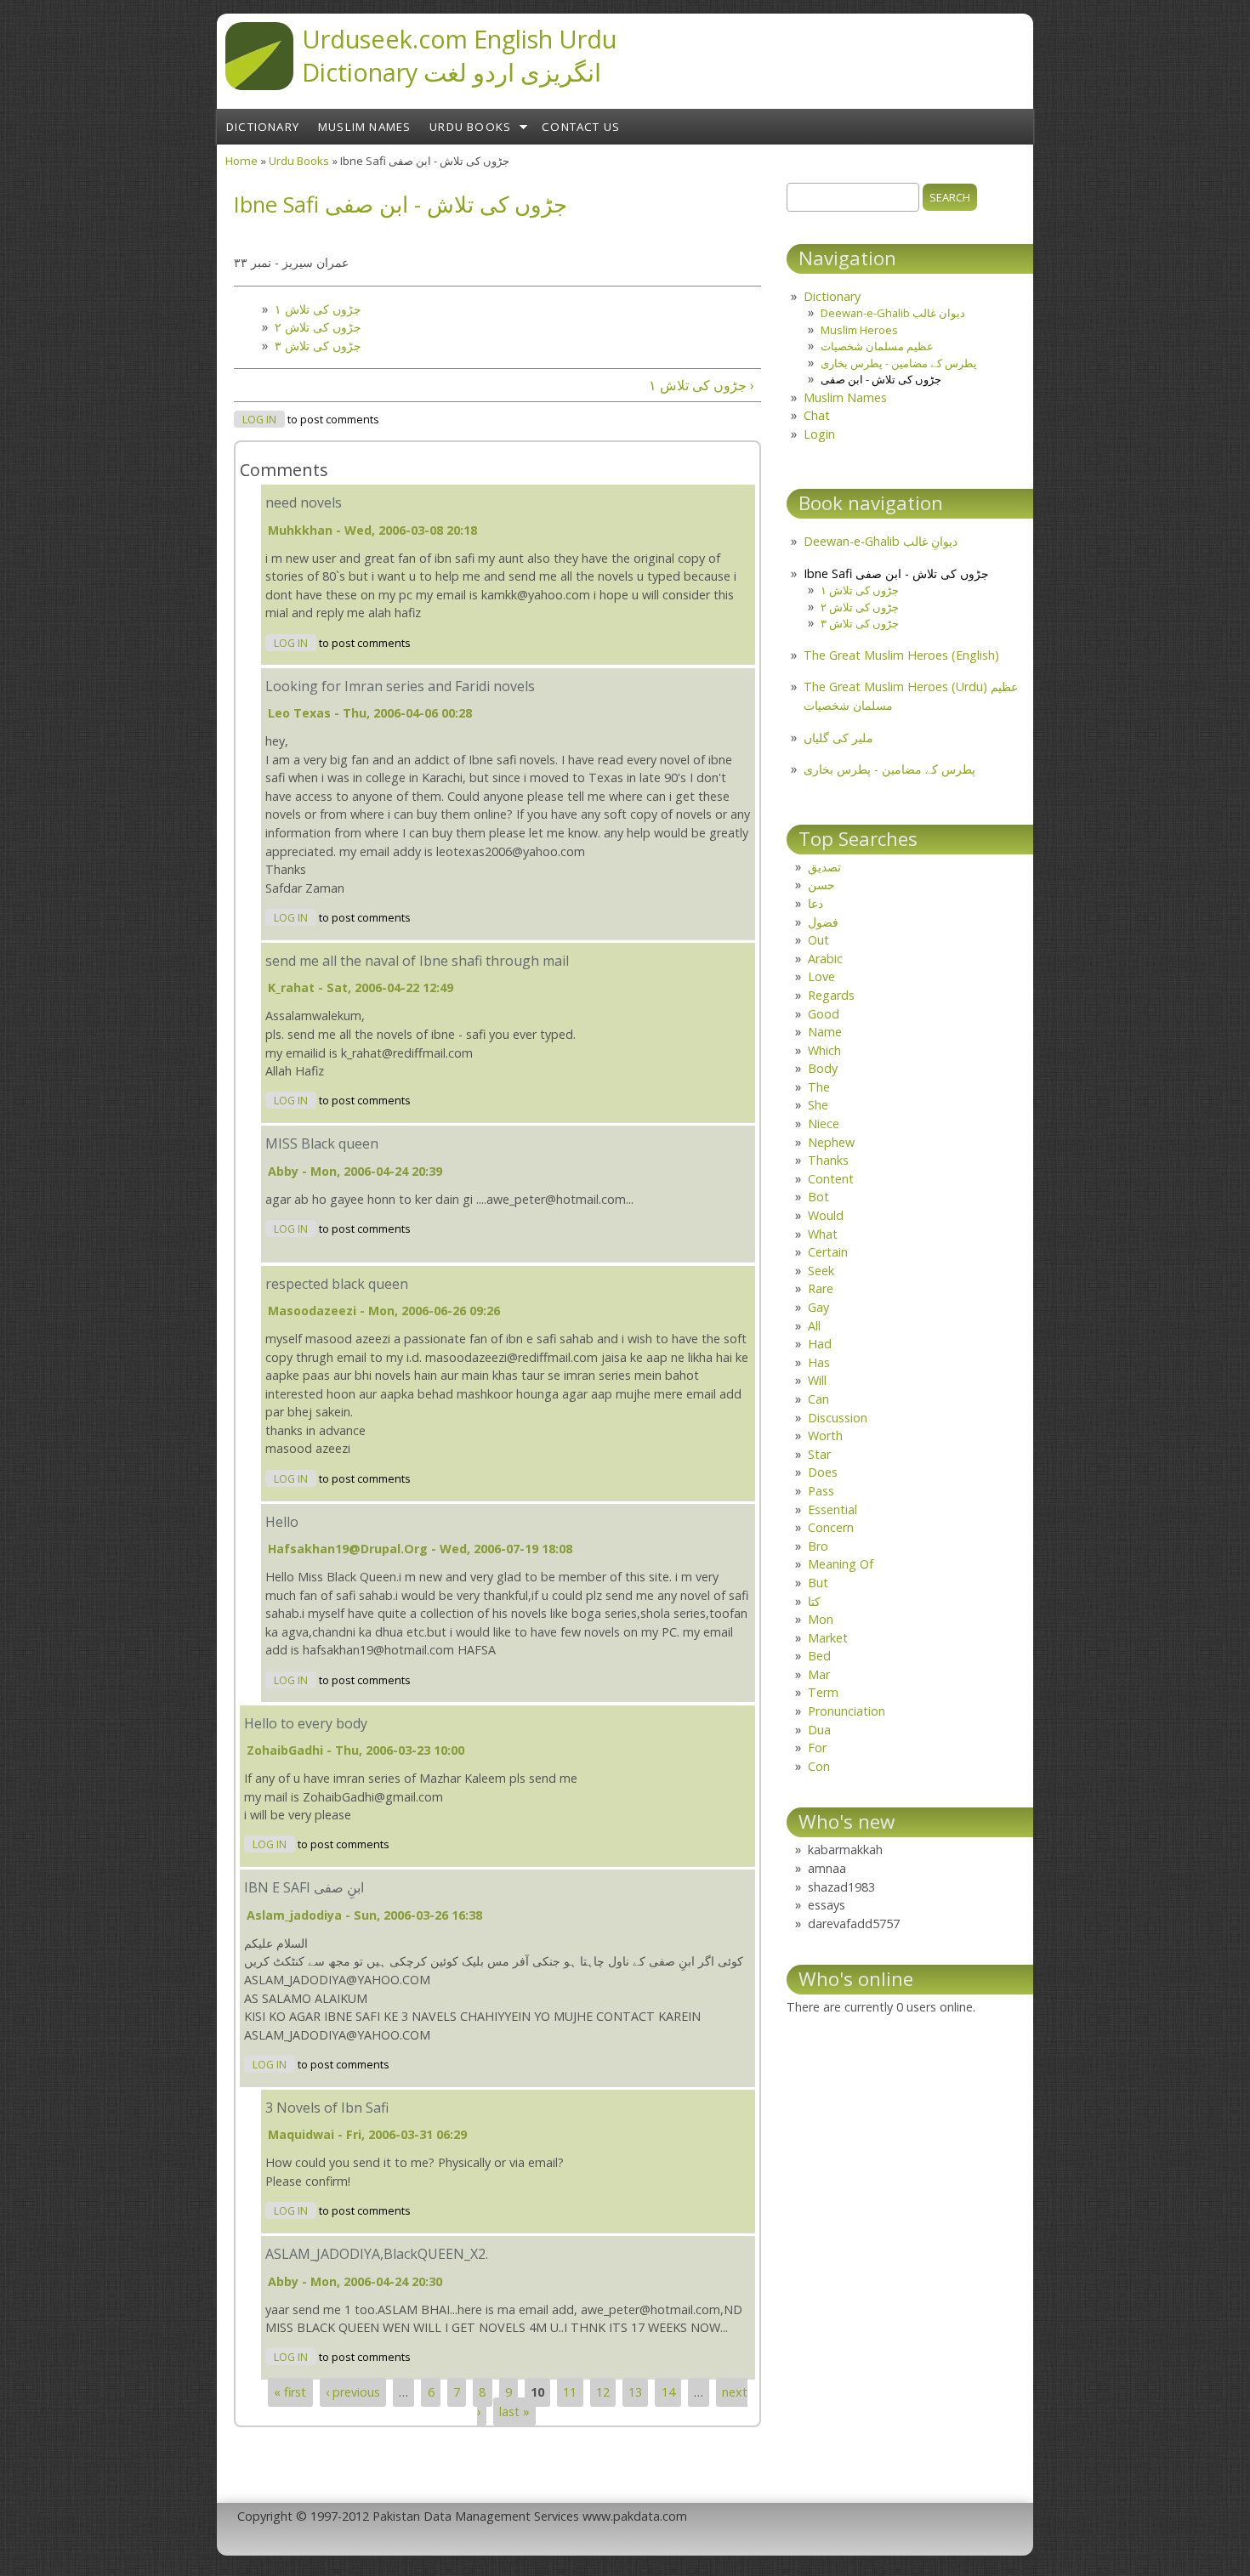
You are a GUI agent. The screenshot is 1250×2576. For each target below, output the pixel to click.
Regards (831, 995)
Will (817, 1380)
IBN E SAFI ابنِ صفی (304, 1887)
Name (825, 1032)
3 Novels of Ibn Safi (327, 2108)
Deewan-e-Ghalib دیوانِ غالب (881, 541)
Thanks (828, 1160)
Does (823, 1472)
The (819, 1087)
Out (818, 940)
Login (819, 434)
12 (603, 2392)
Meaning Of (841, 1564)
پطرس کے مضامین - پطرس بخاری (899, 363)
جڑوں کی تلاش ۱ (318, 309)
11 (570, 2392)
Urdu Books (470, 127)
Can (818, 1399)
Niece (824, 1123)
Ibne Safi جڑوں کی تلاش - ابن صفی (896, 573)
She (818, 1105)
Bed (819, 1656)
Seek (821, 1271)
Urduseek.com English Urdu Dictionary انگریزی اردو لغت (459, 55)
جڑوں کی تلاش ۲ (318, 327)
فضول (823, 922)
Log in (259, 420)
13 (635, 2392)
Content (831, 1179)
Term (823, 1692)
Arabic (825, 959)
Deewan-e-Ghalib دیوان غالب (893, 313)
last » (514, 2411)
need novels (304, 502)
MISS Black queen (322, 1143)
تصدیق (824, 867)
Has (819, 1362)
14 (668, 2392)
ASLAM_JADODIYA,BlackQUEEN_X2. (377, 2254)
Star (819, 1454)
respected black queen (337, 1284)
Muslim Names (364, 127)
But (818, 1583)
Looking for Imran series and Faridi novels (400, 686)
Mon (821, 1619)
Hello (282, 1522)
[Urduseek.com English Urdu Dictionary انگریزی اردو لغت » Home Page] (259, 85)
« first (290, 2392)
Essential (832, 1509)
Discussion (838, 1418)
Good (824, 1014)
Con (819, 1766)
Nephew (831, 1142)
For (817, 1748)
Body (823, 1068)
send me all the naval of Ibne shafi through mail (417, 961)
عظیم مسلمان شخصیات (877, 346)
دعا (815, 903)
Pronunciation (847, 1711)
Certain (828, 1252)
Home (241, 161)
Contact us (581, 127)
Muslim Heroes (859, 330)
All (814, 1326)
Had (820, 1344)
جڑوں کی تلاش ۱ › (702, 385)
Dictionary (263, 127)
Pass (821, 1491)
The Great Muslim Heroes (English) (901, 655)
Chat (817, 415)
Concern (831, 1527)
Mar (819, 1674)
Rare (821, 1288)
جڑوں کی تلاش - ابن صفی (881, 379)
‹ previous (353, 2392)
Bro (818, 1546)
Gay (818, 1307)
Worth (825, 1436)
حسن (821, 885)
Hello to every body (306, 1723)
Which (824, 1050)
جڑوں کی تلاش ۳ (318, 346)
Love (821, 976)
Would (826, 1215)
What (823, 1234)
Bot (818, 1197)
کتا (814, 1601)
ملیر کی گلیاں (838, 738)
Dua (819, 1730)
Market (828, 1638)
